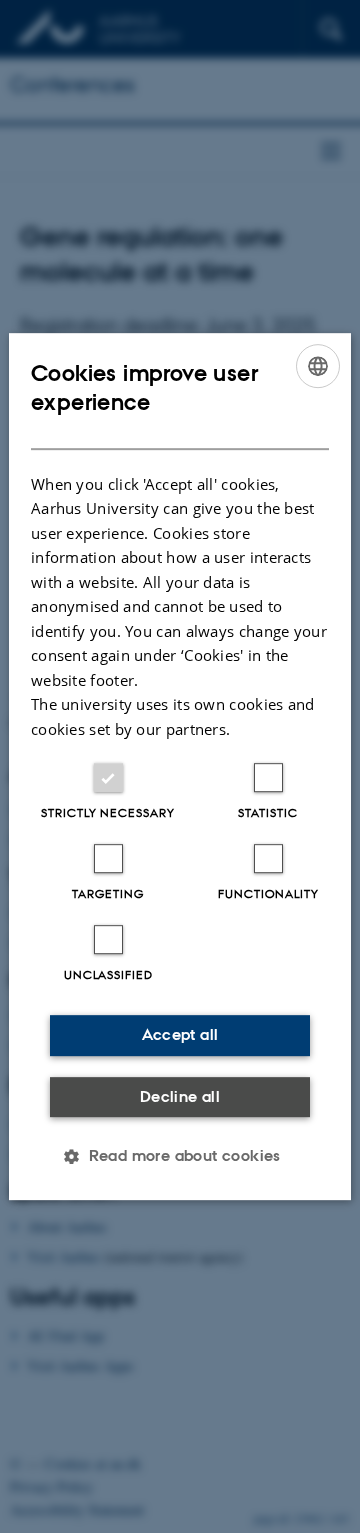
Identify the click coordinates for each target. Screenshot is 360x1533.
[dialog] (180, 767)
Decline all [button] (180, 1096)
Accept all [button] (180, 1034)
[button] (180, 1156)
